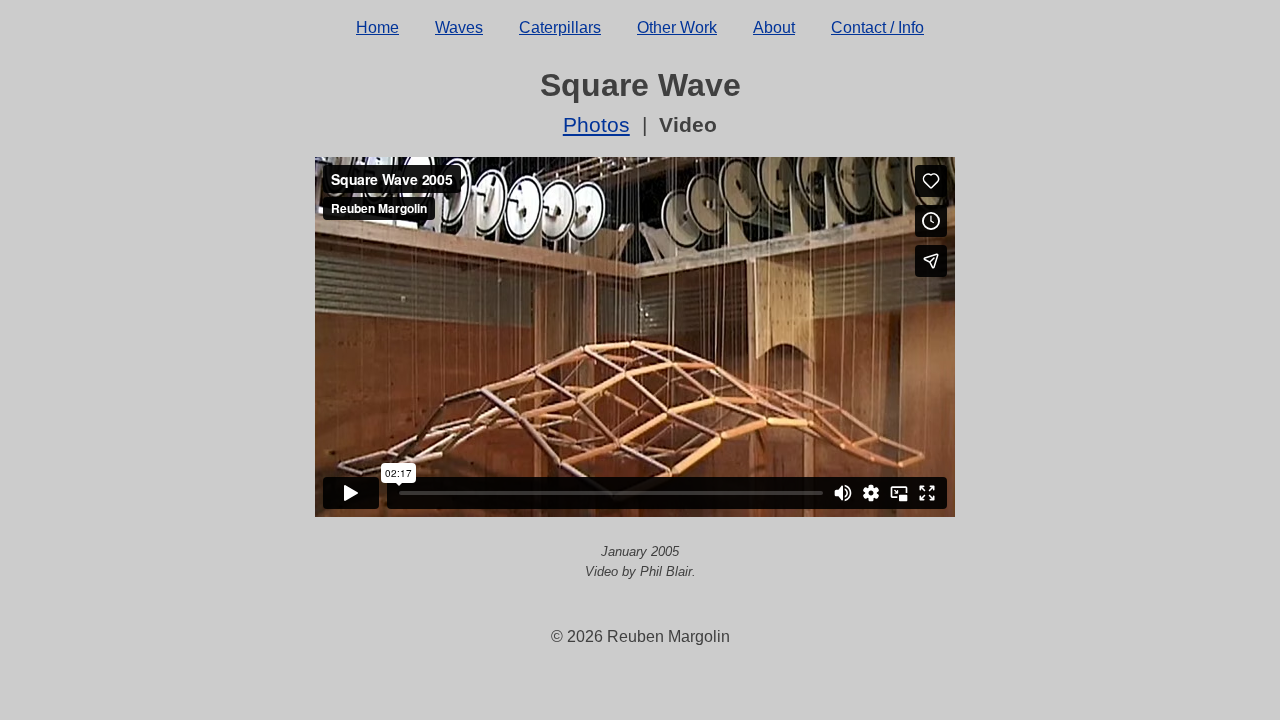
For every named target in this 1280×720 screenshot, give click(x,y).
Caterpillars (560, 27)
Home (377, 27)
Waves (459, 27)
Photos (596, 124)
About (774, 27)
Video (688, 124)
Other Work (677, 27)
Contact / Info (877, 27)
